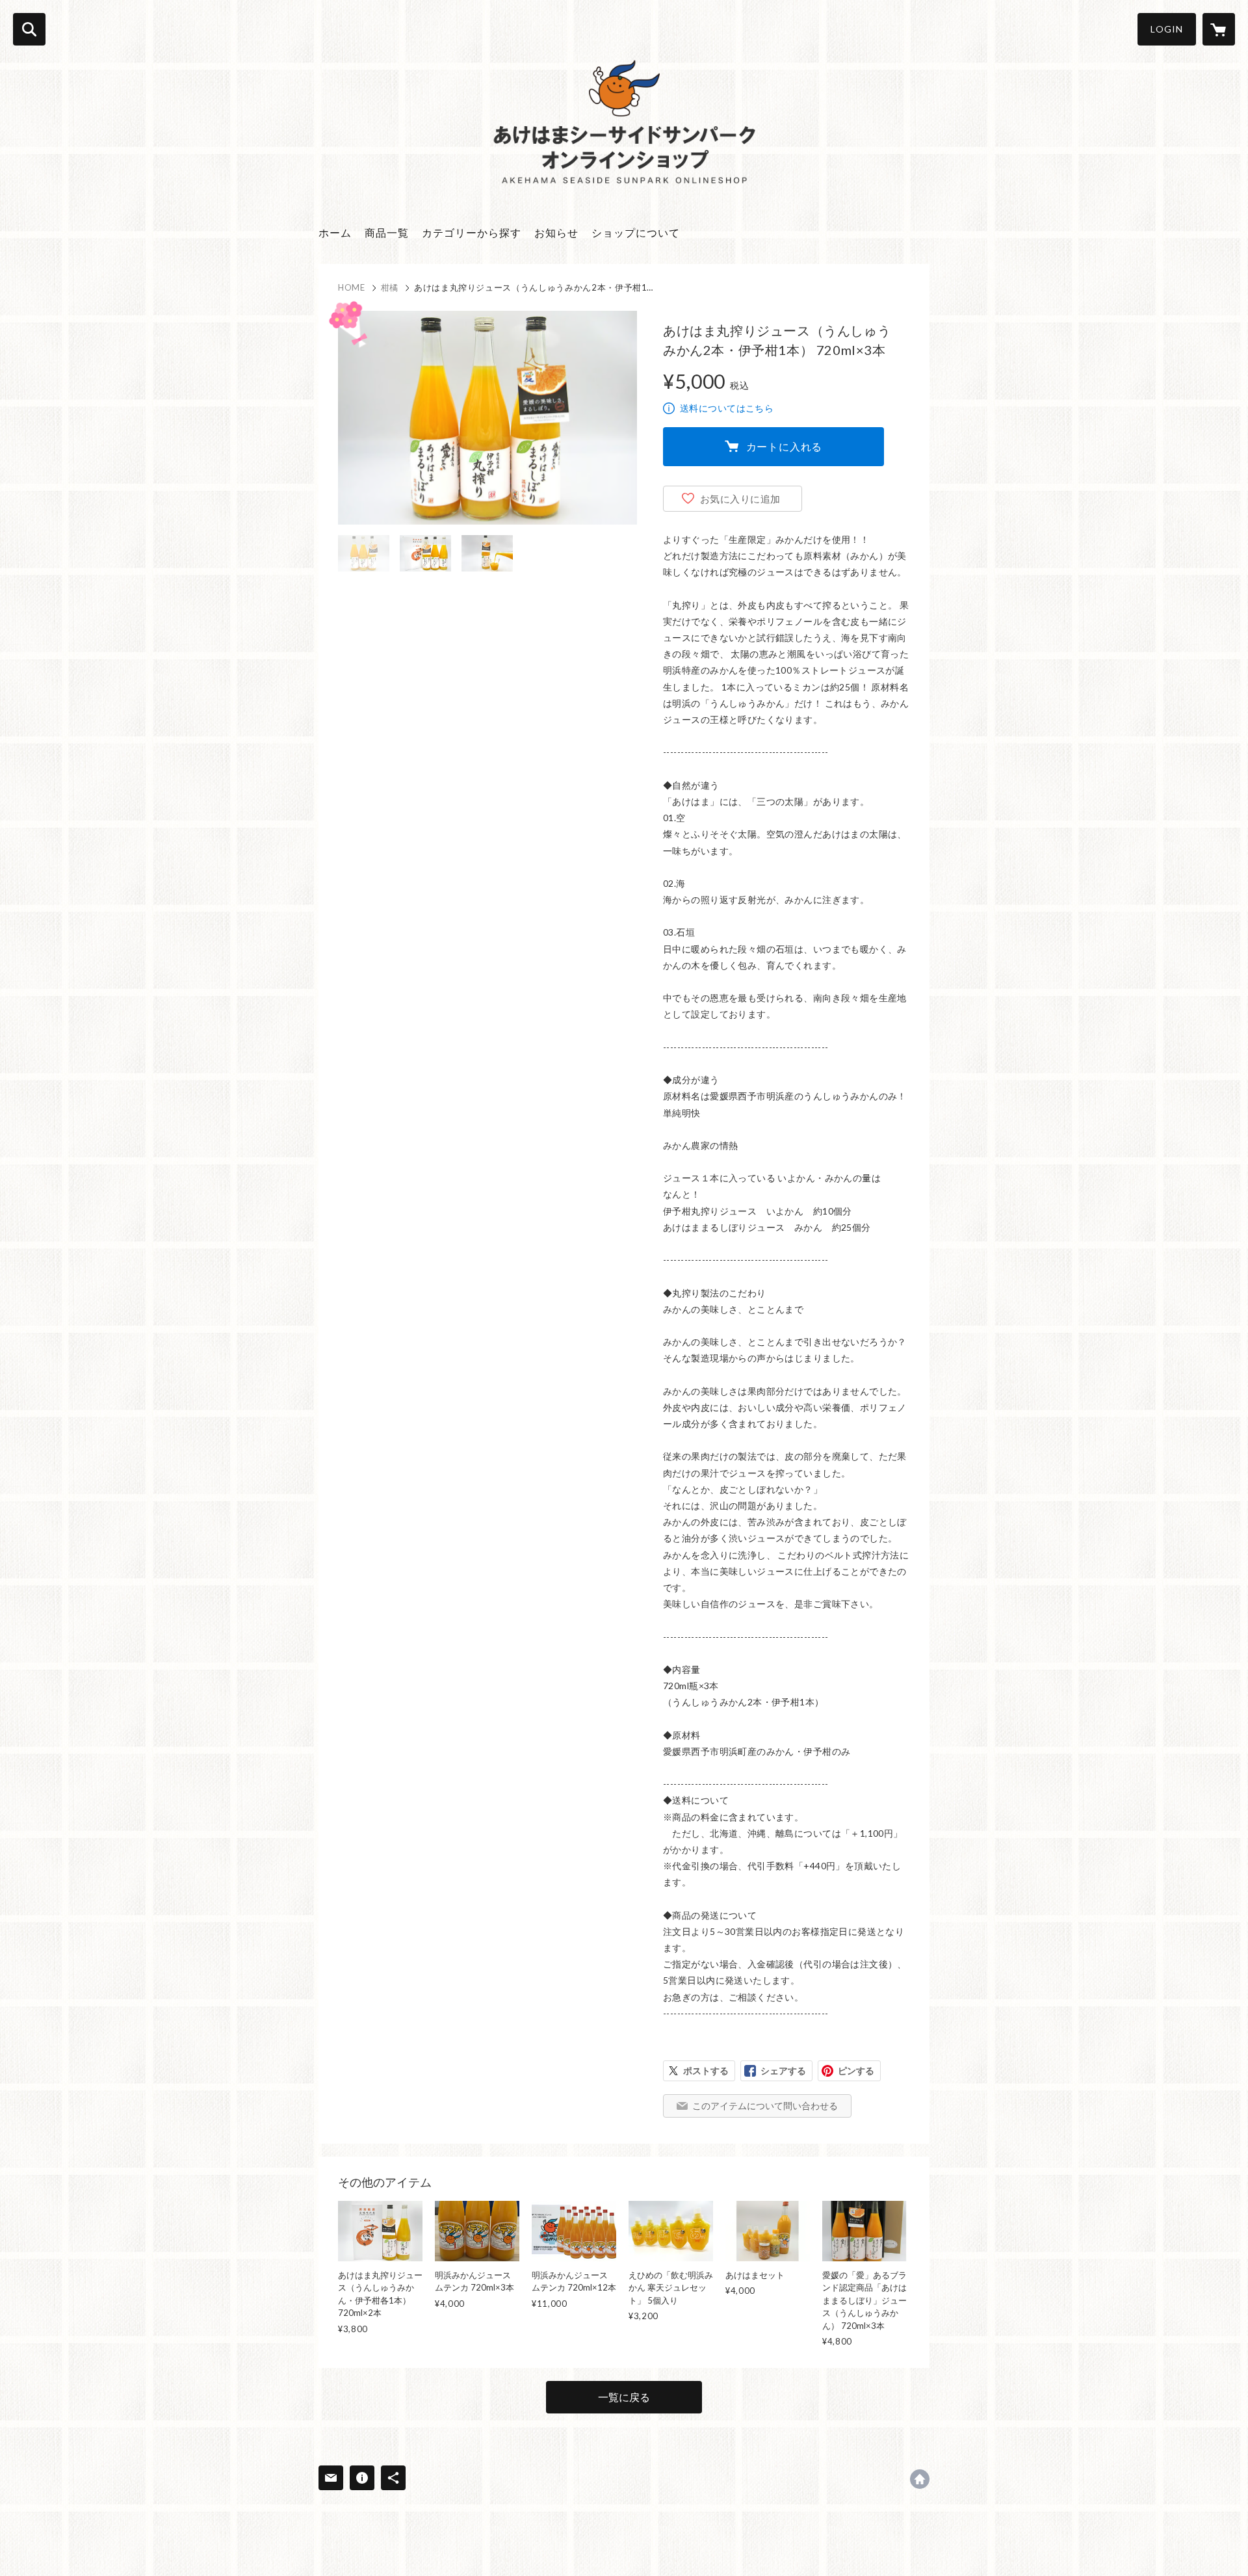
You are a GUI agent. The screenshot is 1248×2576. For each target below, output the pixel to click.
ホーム (335, 232)
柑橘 (390, 287)
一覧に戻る (624, 2397)
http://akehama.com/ (920, 2479)
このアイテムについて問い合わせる (765, 2106)
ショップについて (636, 232)
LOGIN (1167, 29)
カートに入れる (785, 446)
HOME (352, 287)
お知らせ (556, 232)
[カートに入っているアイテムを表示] (1219, 29)
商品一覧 (387, 232)
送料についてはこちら (727, 408)
